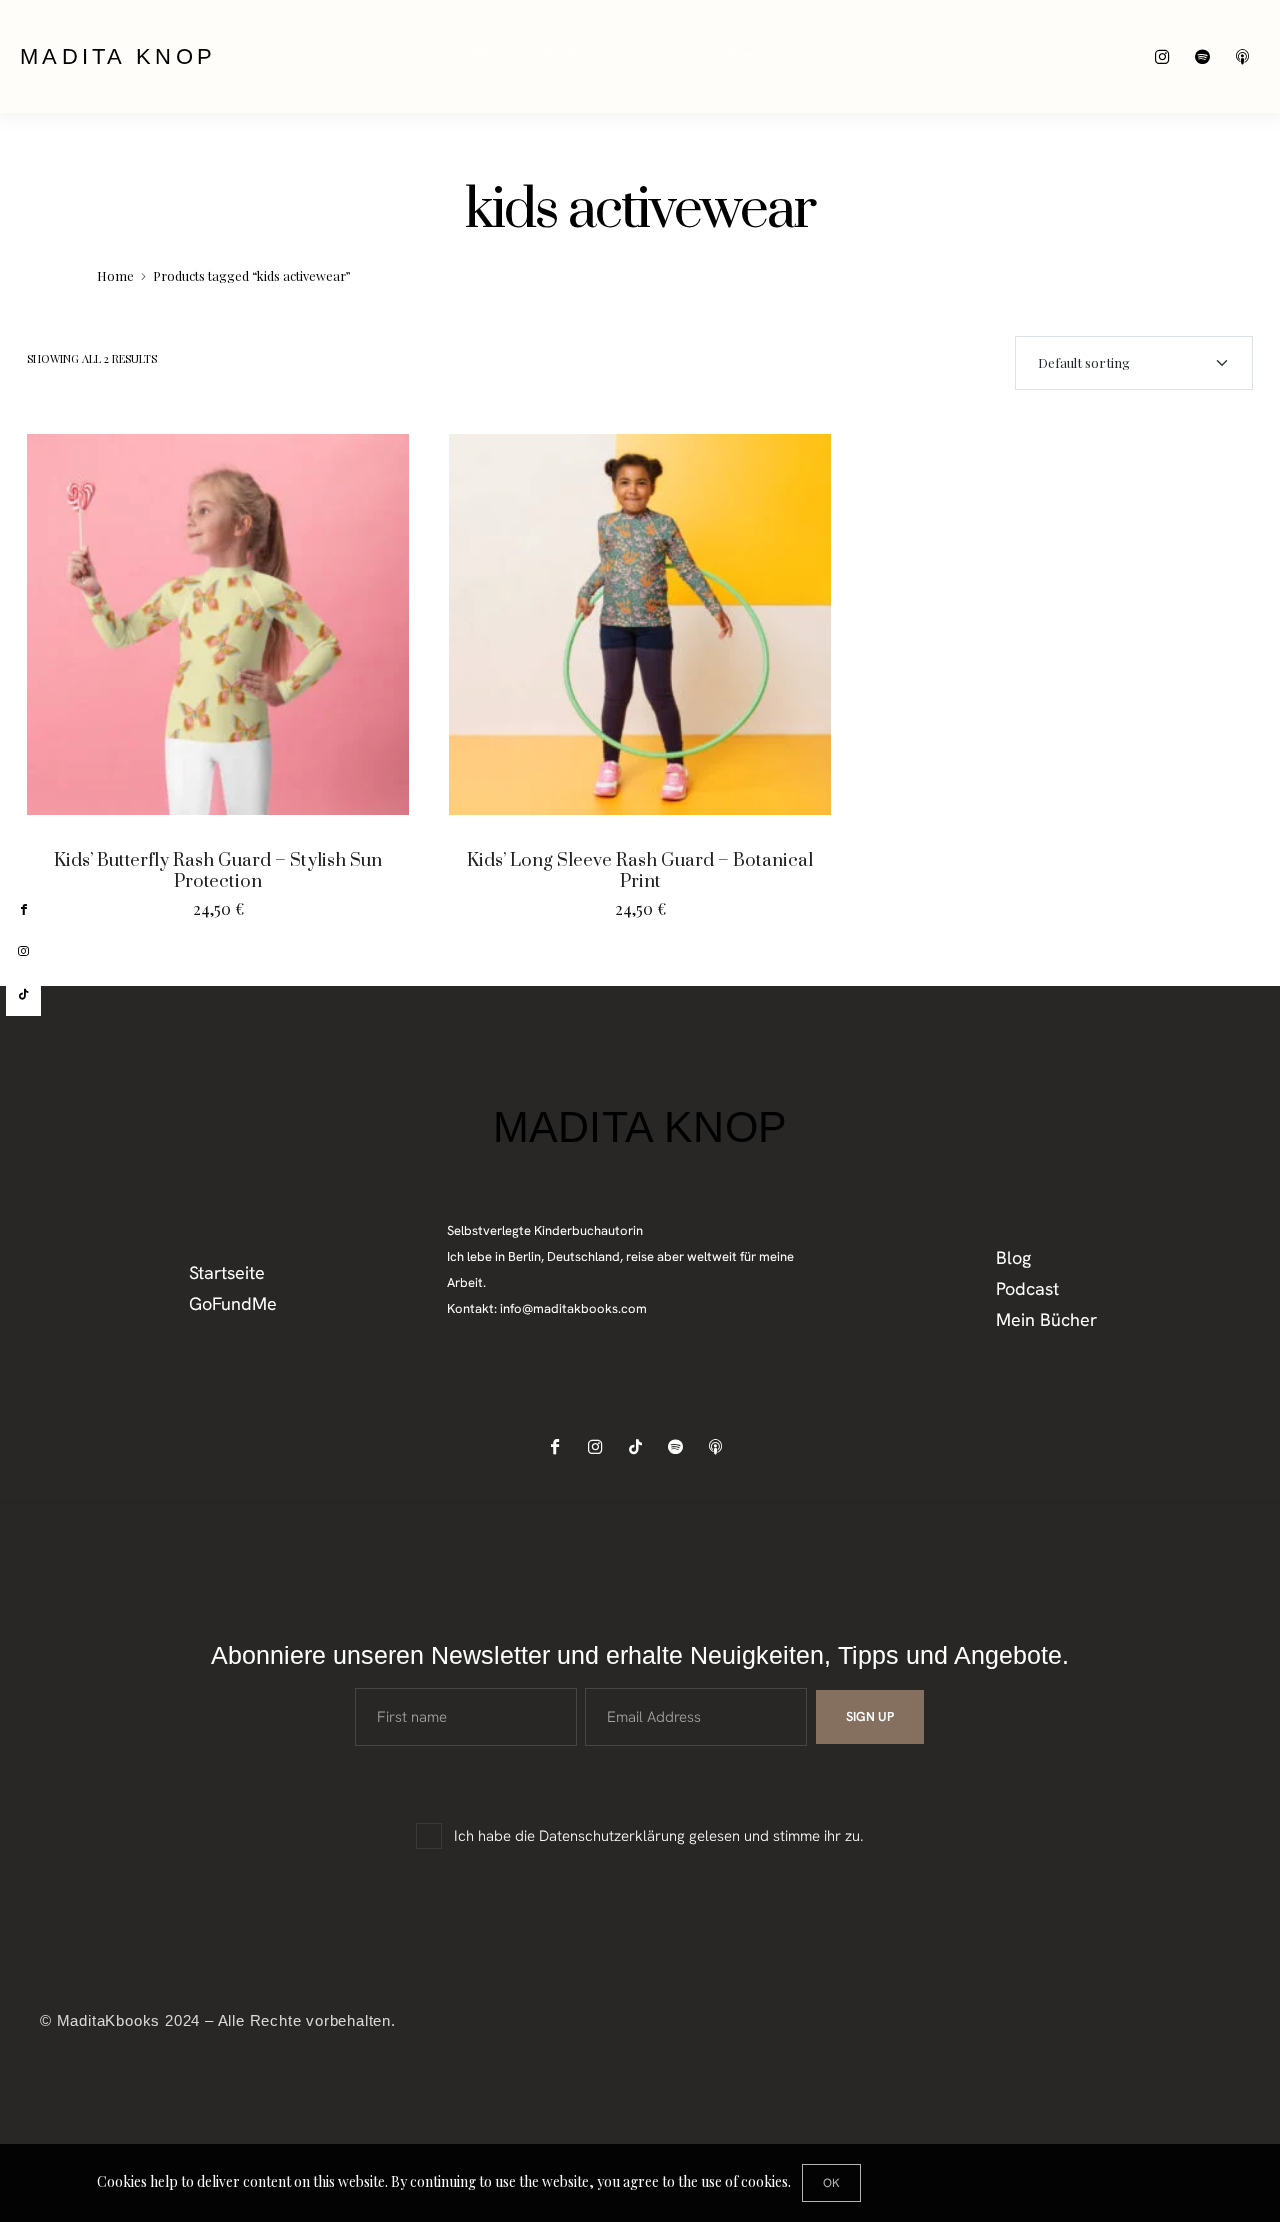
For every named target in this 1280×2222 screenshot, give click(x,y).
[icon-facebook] (560, 1446)
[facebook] (23, 910)
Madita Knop (118, 56)
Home (115, 275)
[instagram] (23, 952)
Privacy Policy (766, 56)
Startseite (483, 56)
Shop (559, 56)
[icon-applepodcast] (1247, 56)
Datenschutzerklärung (612, 1836)
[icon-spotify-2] (1207, 56)
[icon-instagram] (1167, 56)
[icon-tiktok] (640, 1446)
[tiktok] (23, 995)
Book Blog (656, 56)
